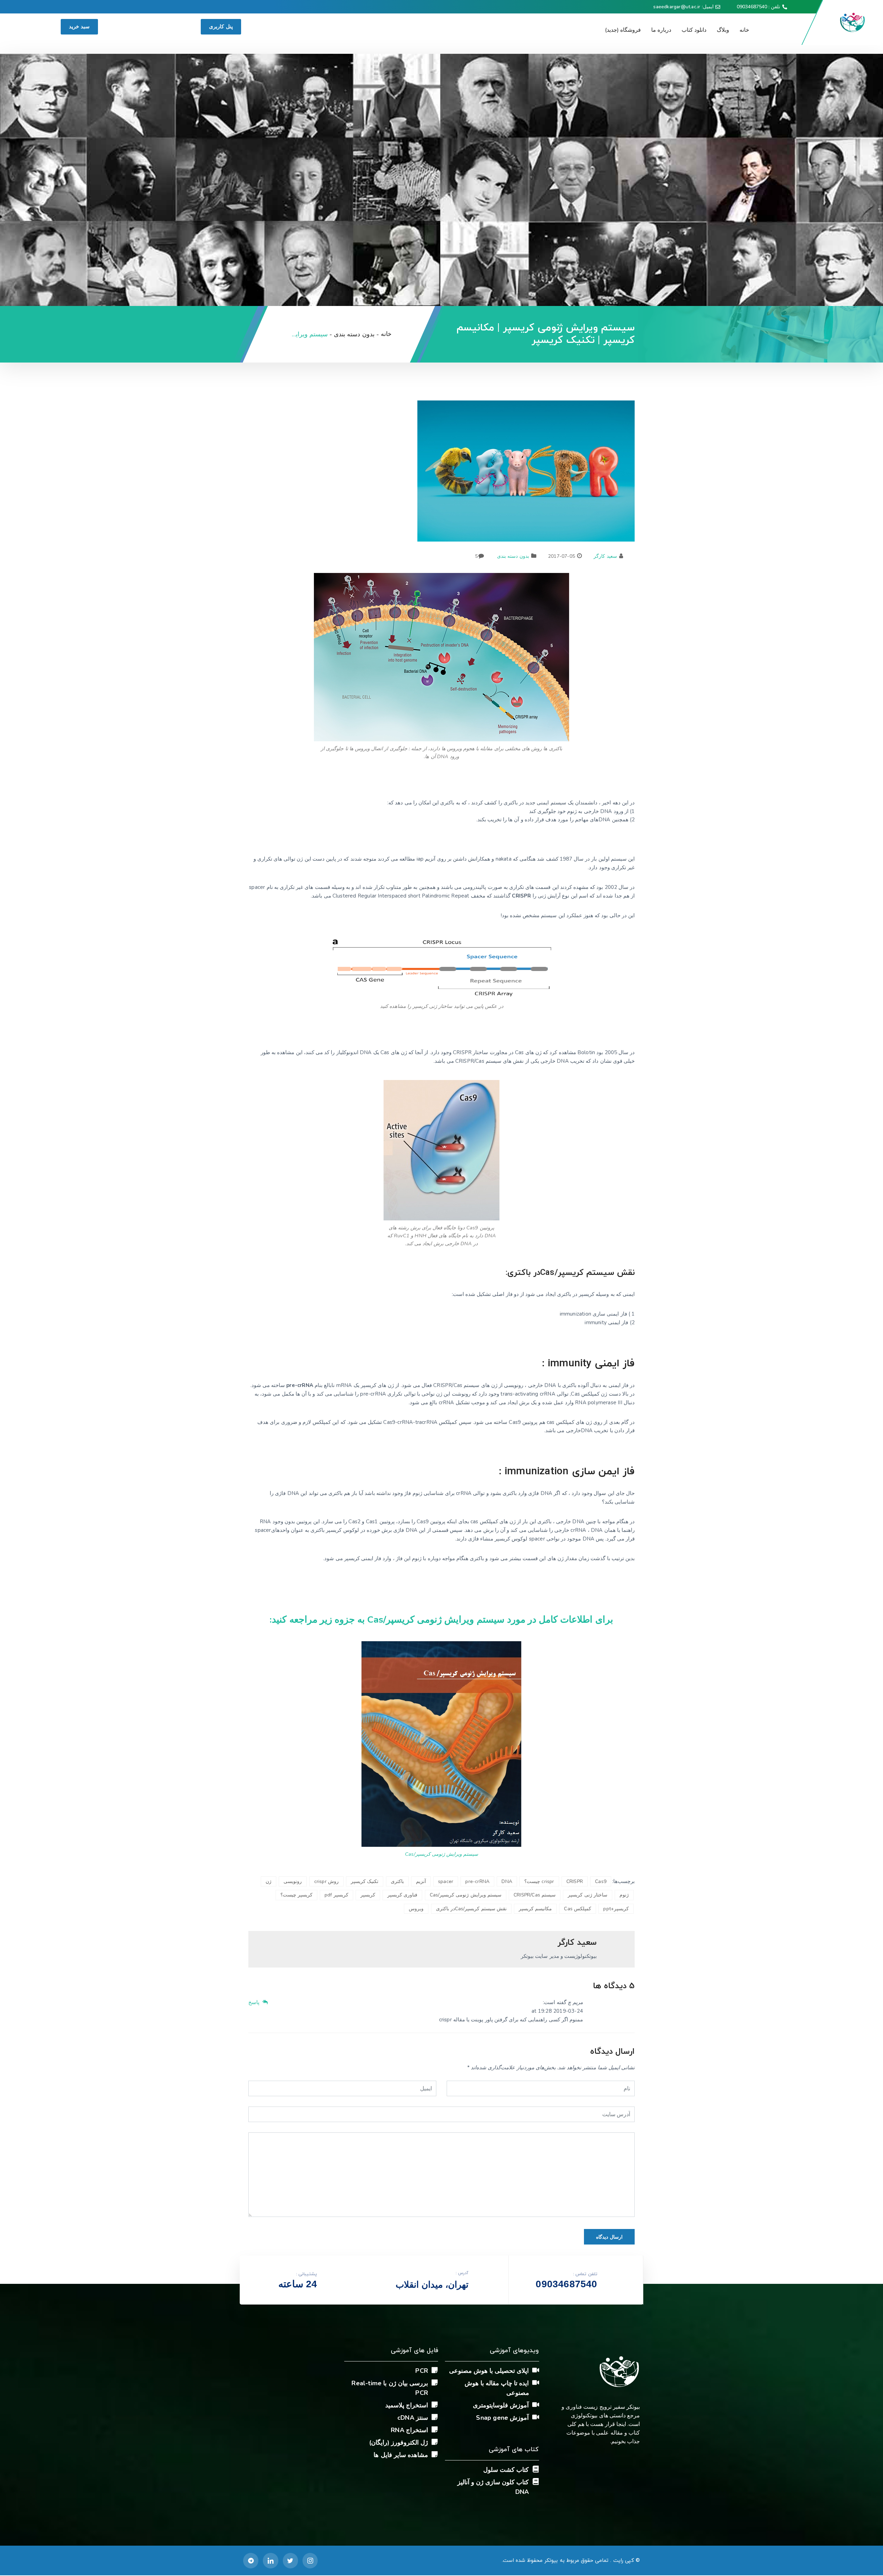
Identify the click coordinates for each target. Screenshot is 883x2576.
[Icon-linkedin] (270, 2560)
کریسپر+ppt (616, 1909)
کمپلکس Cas (578, 1909)
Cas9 (601, 1881)
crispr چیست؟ (539, 1881)
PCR (422, 2371)
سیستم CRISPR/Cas (535, 1895)
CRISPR (575, 1881)
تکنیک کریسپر (365, 1881)
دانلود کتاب (694, 30)
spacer (446, 1881)
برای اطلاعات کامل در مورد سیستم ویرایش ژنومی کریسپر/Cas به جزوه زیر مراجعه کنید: (441, 1619)
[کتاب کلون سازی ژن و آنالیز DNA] (536, 2481)
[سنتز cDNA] (435, 2417)
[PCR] (435, 2370)
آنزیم (421, 1881)
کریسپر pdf (336, 1895)
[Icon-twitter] (290, 2560)
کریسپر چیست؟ (296, 1895)
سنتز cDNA (413, 2418)
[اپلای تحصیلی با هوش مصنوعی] (536, 2370)
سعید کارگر (605, 556)
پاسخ (255, 2002)
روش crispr (326, 1881)
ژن (269, 1881)
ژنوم (624, 1895)
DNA (507, 1881)
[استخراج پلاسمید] (435, 2405)
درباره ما (661, 30)
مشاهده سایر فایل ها (401, 2455)
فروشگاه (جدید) (623, 30)
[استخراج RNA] (435, 2429)
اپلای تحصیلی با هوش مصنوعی (489, 2371)
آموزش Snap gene (502, 2418)
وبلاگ (723, 30)
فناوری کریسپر (402, 1895)
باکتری (397, 1881)
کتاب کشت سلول (506, 2470)
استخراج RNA (409, 2430)
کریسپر (368, 1895)
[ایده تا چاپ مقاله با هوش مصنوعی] (536, 2382)
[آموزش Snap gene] (536, 2417)
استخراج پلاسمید (407, 2405)
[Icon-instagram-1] (310, 2560)
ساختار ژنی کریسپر (587, 1895)
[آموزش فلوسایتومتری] (536, 2405)
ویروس (416, 1909)
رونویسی (293, 1881)
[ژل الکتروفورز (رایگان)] (435, 2442)
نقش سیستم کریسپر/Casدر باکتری (471, 1909)
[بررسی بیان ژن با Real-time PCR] (435, 2382)
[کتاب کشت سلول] (536, 2469)
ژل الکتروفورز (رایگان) (399, 2443)
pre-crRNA (477, 1881)
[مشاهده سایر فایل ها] (435, 2454)
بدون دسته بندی (513, 556)
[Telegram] (251, 2560)
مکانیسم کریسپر (535, 1909)
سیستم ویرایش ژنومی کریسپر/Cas (441, 1854)
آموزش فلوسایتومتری (501, 2405)
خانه (744, 30)
